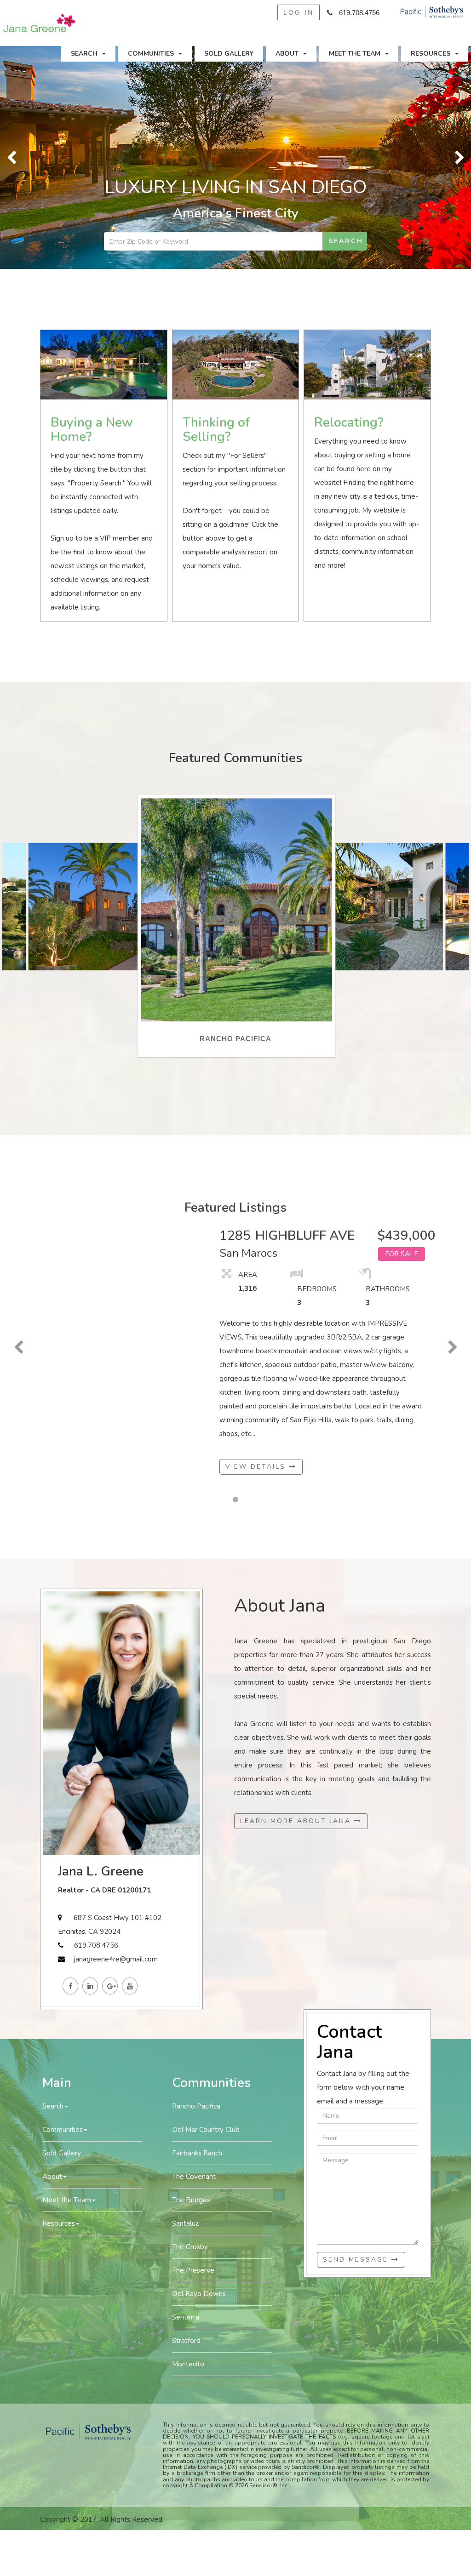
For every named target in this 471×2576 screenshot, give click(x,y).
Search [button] (84, 54)
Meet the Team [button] (355, 54)
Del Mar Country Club (206, 1907)
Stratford (186, 2118)
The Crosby (190, 2024)
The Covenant (194, 1954)
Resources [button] (431, 54)
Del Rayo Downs (199, 2071)
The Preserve (193, 2048)
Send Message (357, 2037)
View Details (257, 1244)
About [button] (287, 54)
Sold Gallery (229, 54)
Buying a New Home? (92, 207)
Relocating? (349, 200)
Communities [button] (151, 54)
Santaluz (185, 2001)
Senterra (186, 2095)
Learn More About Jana (297, 1599)
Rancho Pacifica (196, 1884)
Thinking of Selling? (216, 207)
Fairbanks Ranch (197, 1931)
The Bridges (191, 1978)
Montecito (188, 2142)
